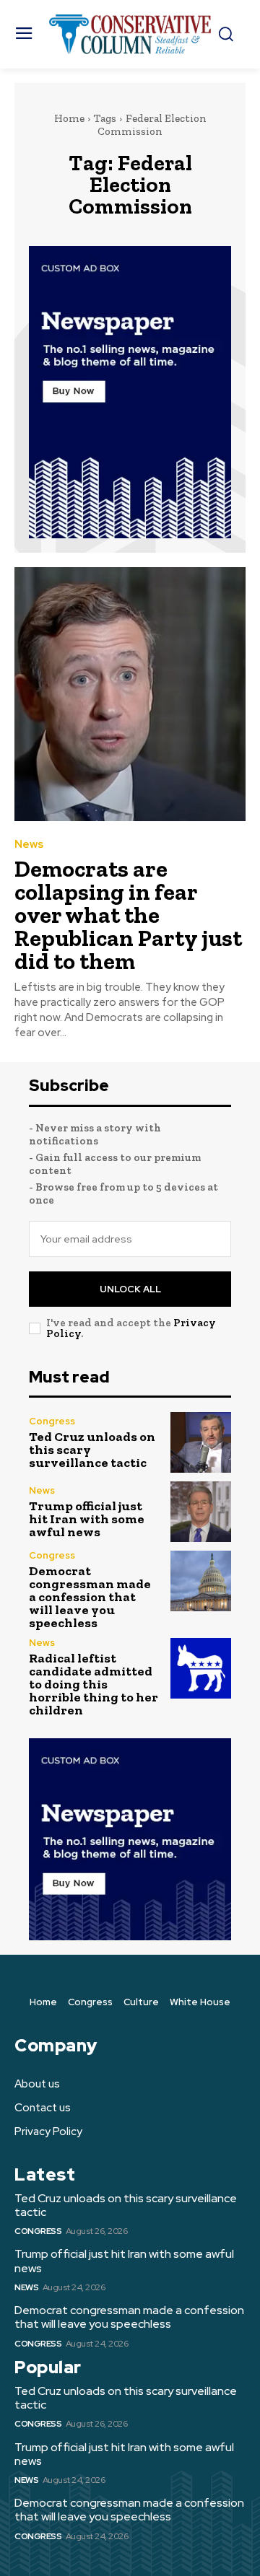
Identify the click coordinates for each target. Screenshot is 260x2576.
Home (69, 118)
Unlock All (130, 1289)
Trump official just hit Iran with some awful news (87, 1519)
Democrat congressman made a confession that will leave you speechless (90, 1597)
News (29, 845)
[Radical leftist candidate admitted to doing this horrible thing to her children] (201, 1668)
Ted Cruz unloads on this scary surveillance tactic (126, 2205)
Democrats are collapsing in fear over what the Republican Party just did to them (128, 915)
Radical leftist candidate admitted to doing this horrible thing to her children (94, 1684)
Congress (52, 1421)
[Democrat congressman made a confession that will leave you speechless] (201, 1581)
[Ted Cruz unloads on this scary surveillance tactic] (201, 1442)
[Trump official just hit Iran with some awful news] (201, 1512)
